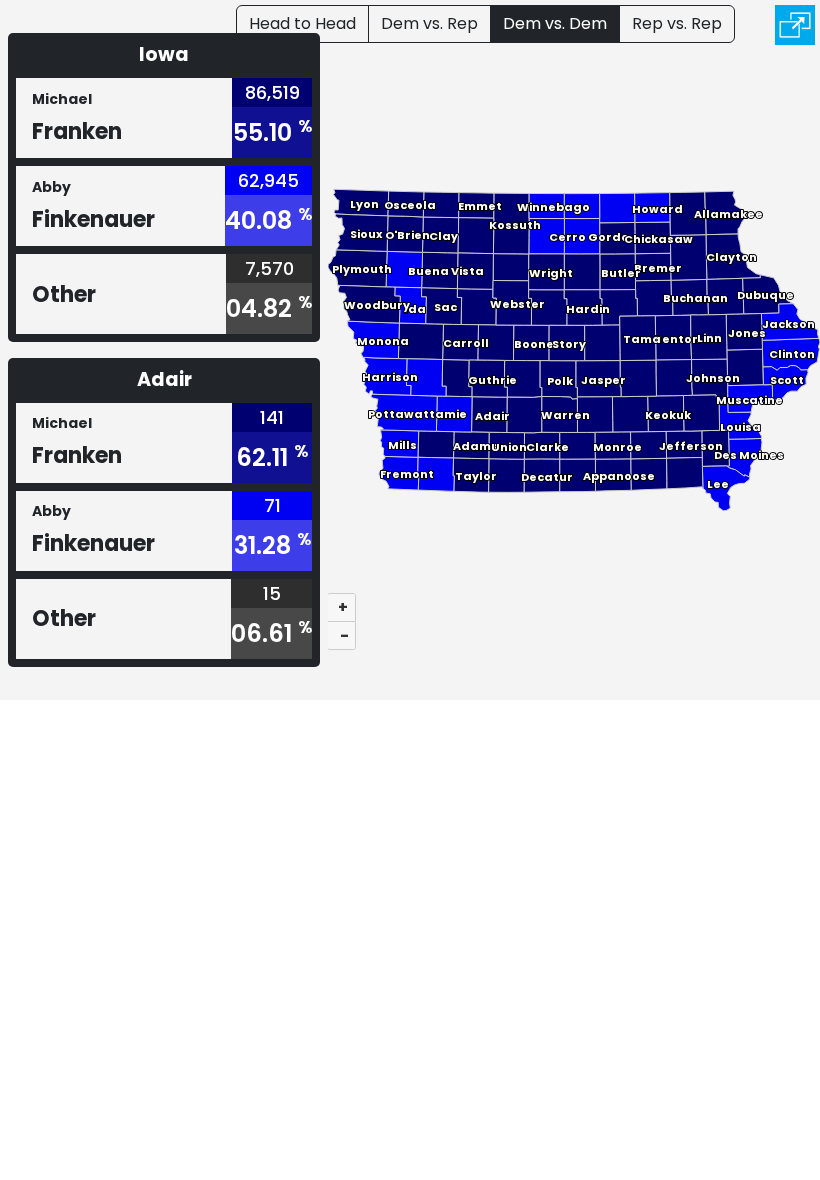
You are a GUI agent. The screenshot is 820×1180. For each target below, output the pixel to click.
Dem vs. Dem (555, 23)
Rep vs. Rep (677, 23)
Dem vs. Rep (429, 23)
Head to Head (302, 23)
